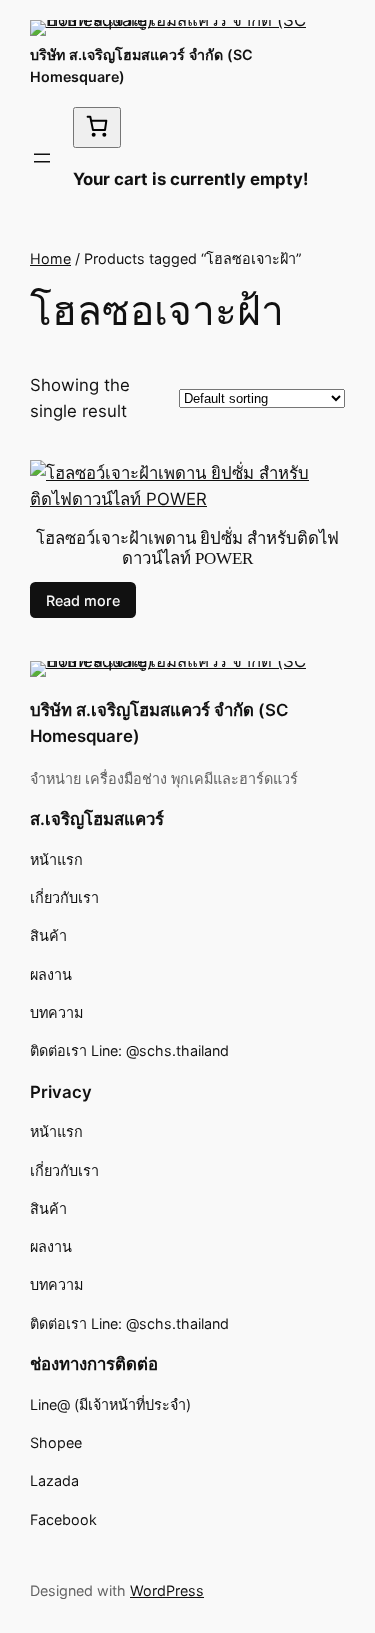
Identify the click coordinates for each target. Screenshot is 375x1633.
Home (50, 258)
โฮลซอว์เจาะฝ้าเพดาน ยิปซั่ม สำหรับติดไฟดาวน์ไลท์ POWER (187, 548)
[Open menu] (42, 158)
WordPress (167, 1590)
